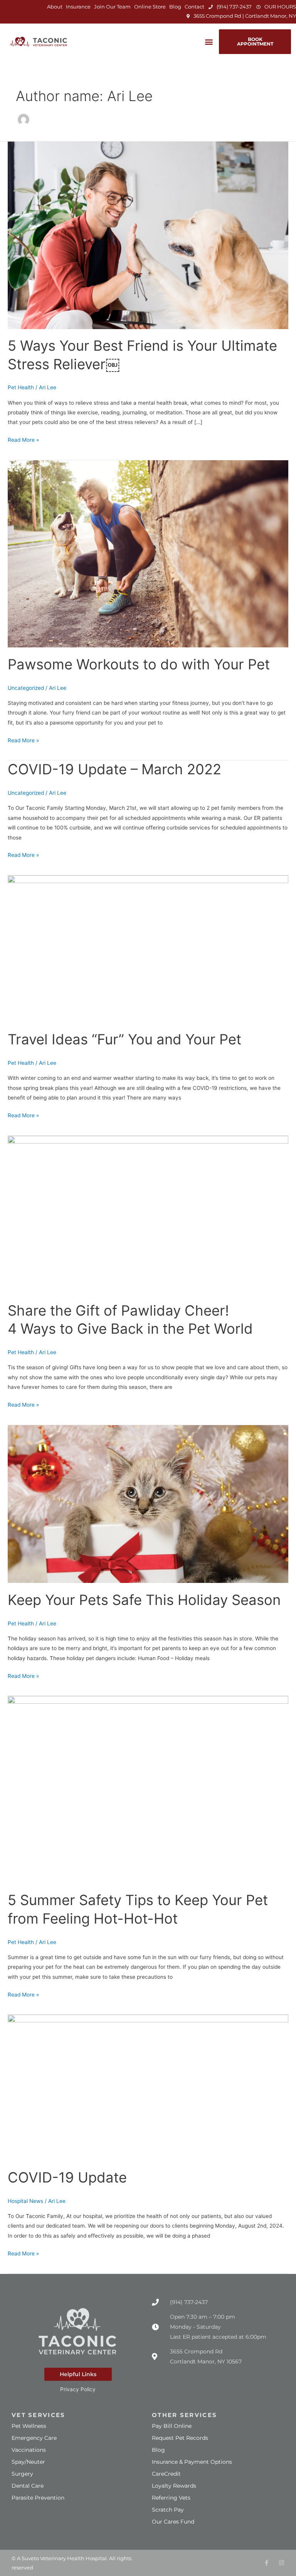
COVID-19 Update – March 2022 (114, 769)
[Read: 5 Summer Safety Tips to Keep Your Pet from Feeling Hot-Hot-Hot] (148, 1789)
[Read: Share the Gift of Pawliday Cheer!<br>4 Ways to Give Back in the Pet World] (148, 1214)
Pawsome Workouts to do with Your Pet (139, 664)
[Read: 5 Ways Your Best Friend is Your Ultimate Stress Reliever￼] (148, 235)
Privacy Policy (78, 2389)
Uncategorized (26, 688)
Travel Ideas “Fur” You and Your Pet (124, 1039)
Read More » (23, 439)
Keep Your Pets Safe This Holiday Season (144, 1600)
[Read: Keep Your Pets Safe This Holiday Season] (148, 1503)
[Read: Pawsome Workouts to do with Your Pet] (148, 553)
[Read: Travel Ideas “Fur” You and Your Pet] (148, 949)
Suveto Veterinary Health (53, 2558)
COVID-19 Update (67, 2177)
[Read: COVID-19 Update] (148, 2087)
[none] (267, 2563)
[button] (209, 42)
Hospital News (25, 2201)
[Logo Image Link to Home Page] (39, 42)
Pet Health (21, 387)
